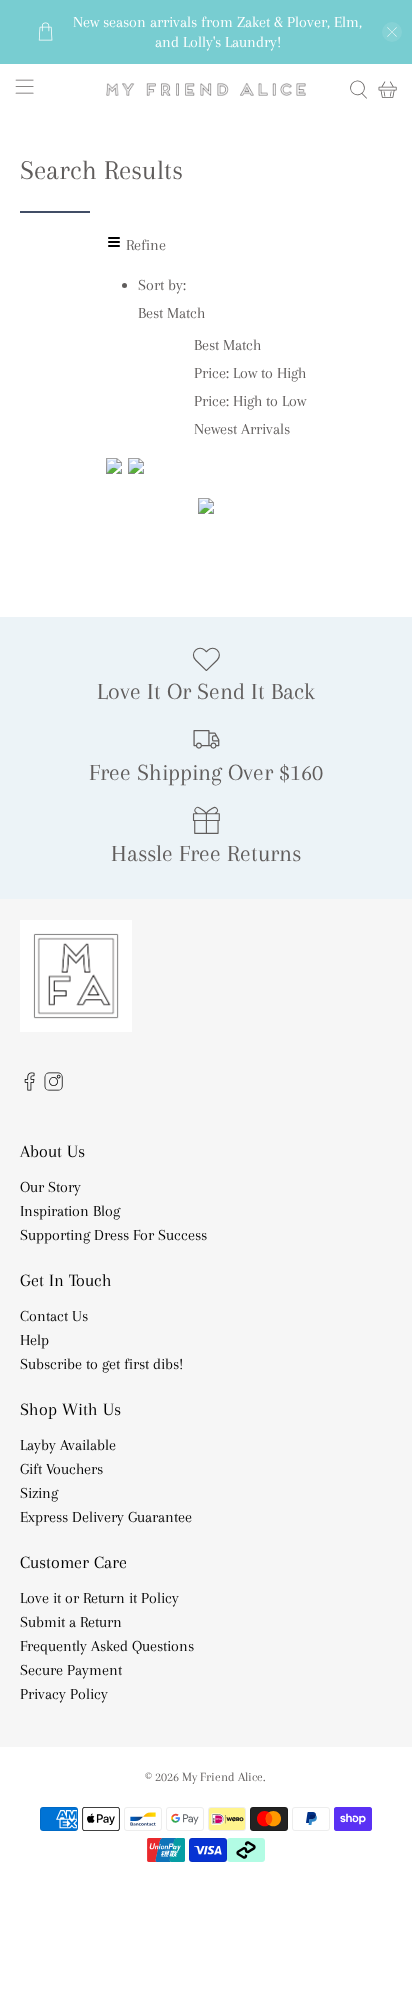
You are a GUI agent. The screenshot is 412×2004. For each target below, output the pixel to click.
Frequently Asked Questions (107, 1646)
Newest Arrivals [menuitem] (242, 429)
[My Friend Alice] (206, 89)
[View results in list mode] (136, 469)
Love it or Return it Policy (99, 1598)
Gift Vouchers (61, 1469)
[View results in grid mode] (117, 469)
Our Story (50, 1187)
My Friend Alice (222, 1776)
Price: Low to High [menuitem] (250, 373)
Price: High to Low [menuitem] (250, 401)
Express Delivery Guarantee (106, 1517)
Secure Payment (71, 1670)
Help (34, 1340)
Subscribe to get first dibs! (101, 1364)
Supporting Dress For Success (113, 1235)
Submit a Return (71, 1622)
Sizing (39, 1493)
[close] (392, 32)
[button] (171, 313)
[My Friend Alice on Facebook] (29, 1086)
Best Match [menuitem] (227, 345)
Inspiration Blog (70, 1211)
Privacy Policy (64, 1694)
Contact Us (54, 1316)
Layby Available (68, 1445)
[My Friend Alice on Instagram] (53, 1086)
